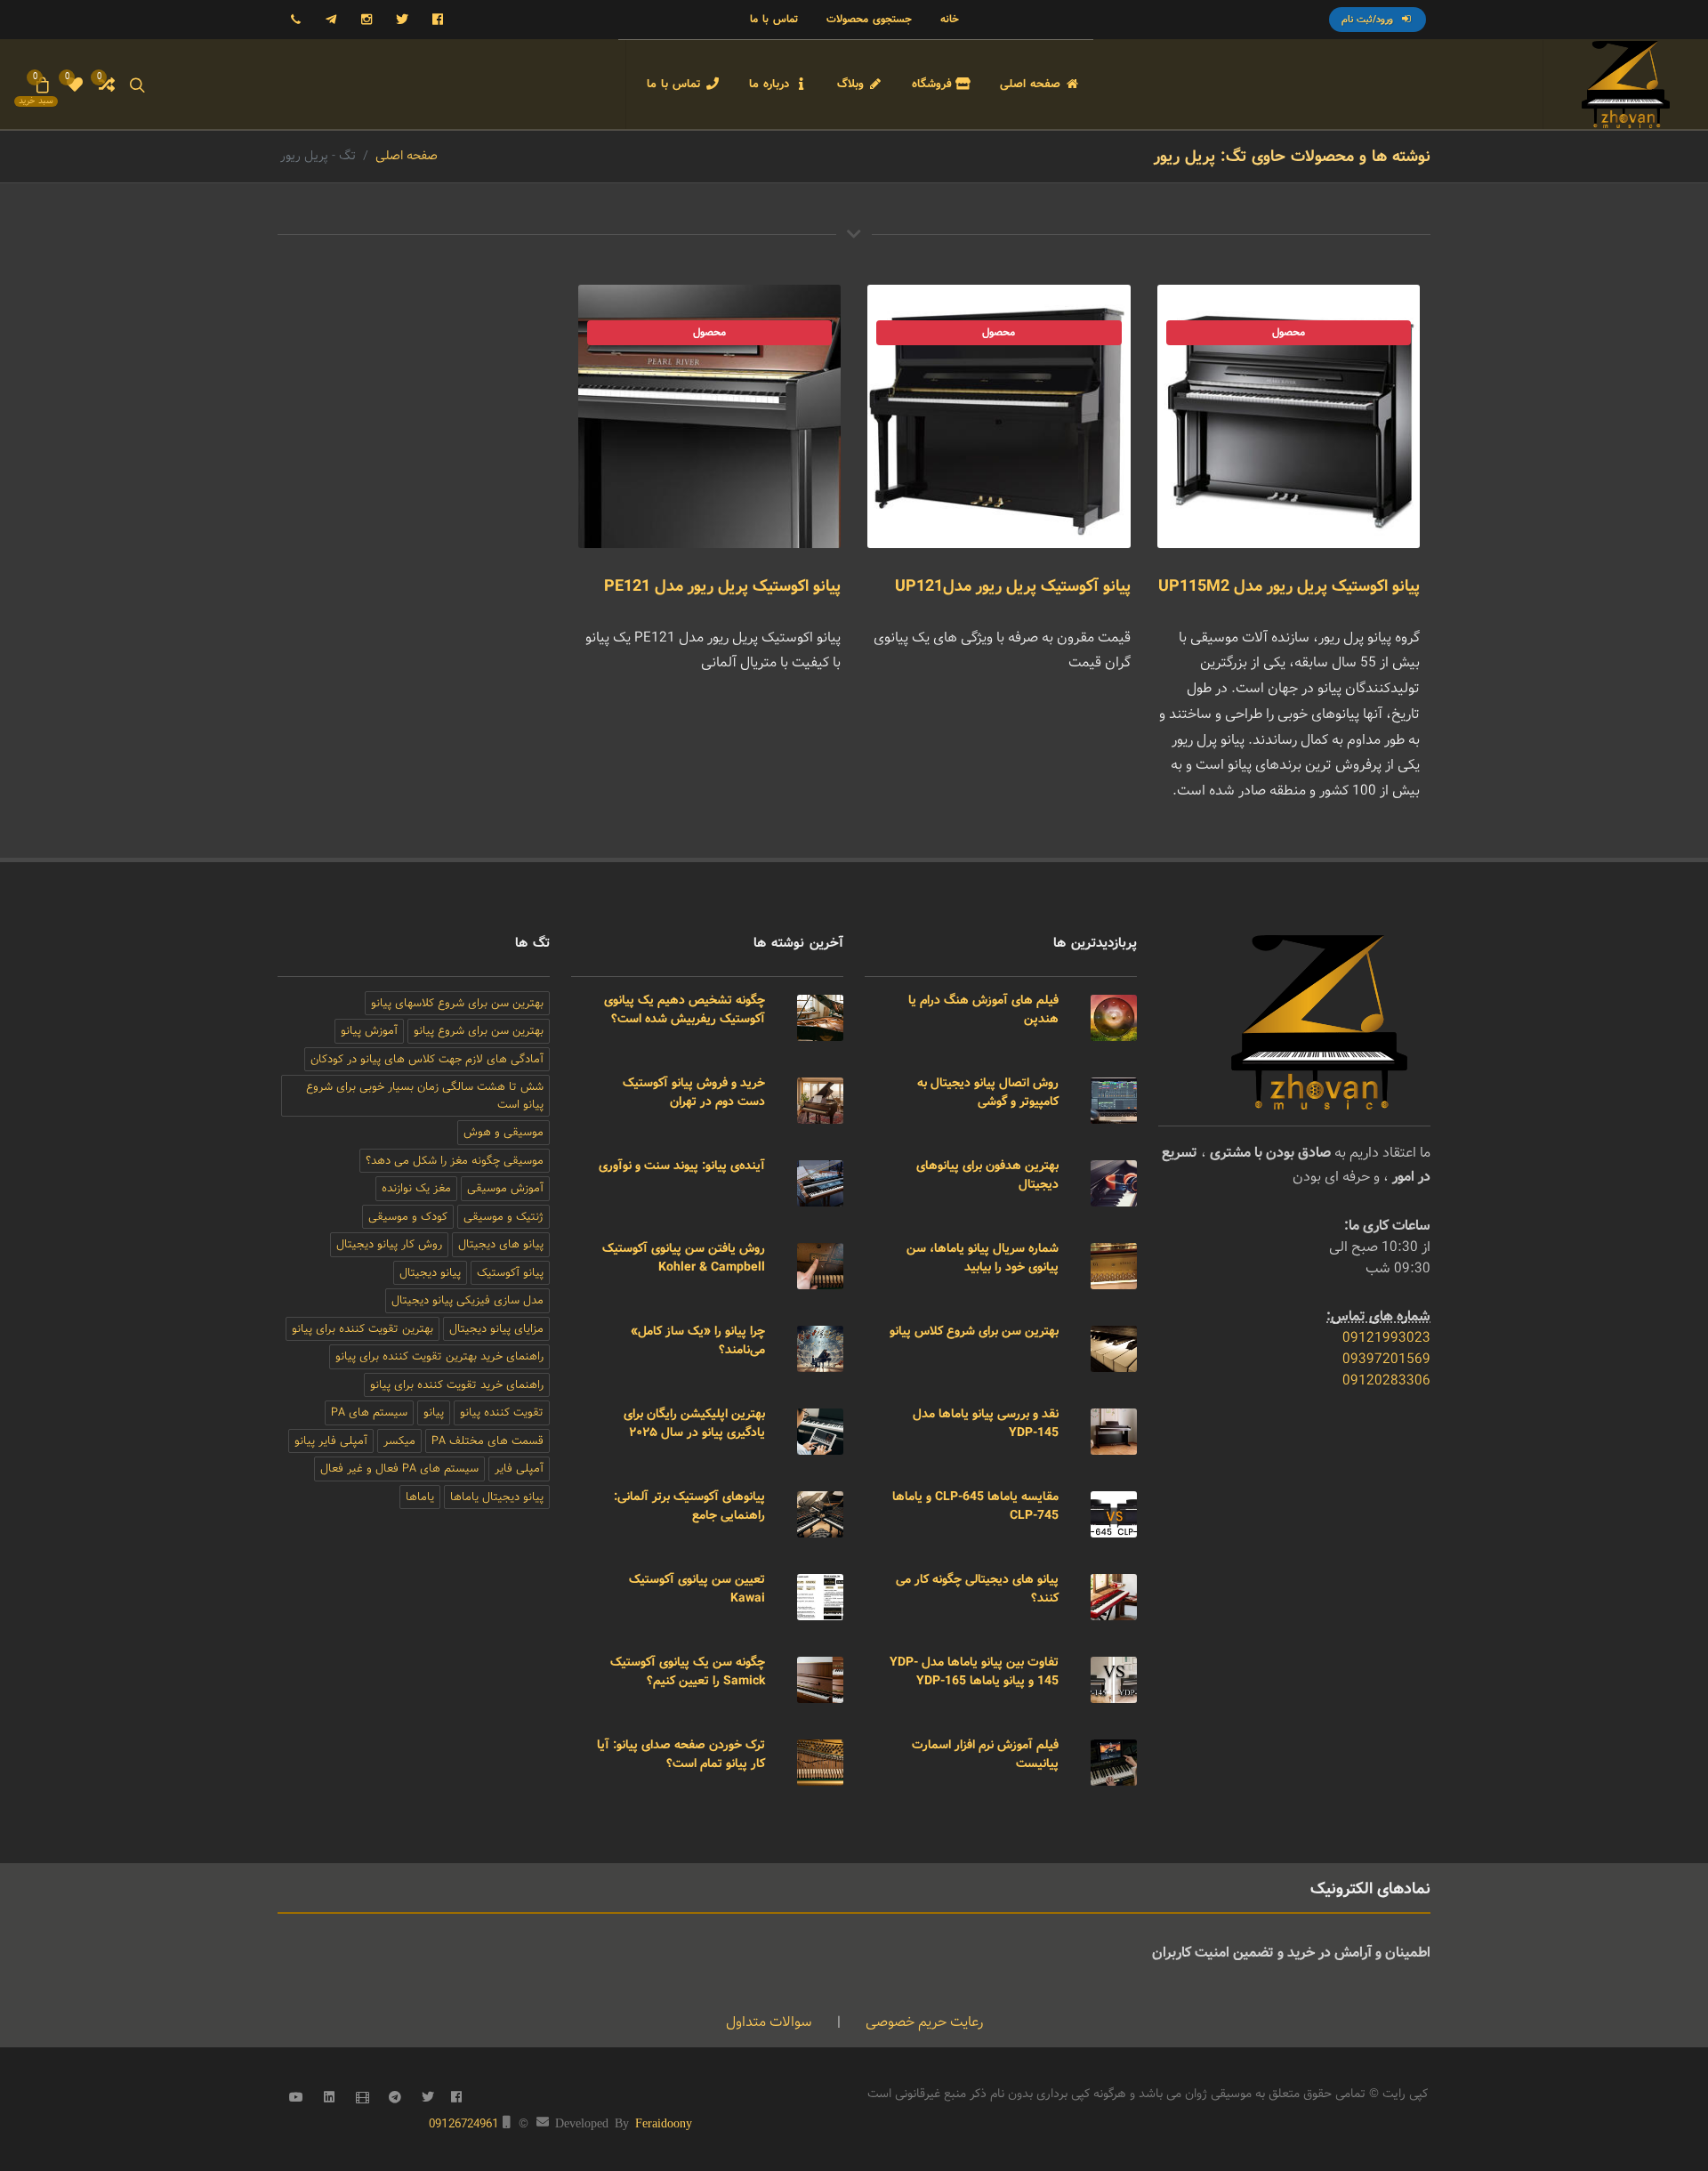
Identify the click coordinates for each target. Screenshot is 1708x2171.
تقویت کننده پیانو (502, 1412)
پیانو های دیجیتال (501, 1244)
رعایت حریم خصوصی (922, 2022)
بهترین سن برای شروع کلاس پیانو (974, 1331)
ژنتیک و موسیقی (504, 1217)
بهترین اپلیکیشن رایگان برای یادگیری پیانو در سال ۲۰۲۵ (694, 1423)
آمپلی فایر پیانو (331, 1441)
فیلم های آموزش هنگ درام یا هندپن (983, 1009)
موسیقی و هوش (504, 1132)
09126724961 (464, 2124)
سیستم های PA (369, 1412)
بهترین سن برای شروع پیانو (479, 1031)
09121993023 (1386, 1338)
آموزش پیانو (369, 1031)
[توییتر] (402, 20)
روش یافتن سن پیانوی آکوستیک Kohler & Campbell (684, 1258)
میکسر (399, 1441)
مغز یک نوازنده (416, 1188)
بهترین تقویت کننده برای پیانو (363, 1329)
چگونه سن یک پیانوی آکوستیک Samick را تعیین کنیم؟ (688, 1671)
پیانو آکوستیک (510, 1273)
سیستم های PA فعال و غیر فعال (399, 1469)
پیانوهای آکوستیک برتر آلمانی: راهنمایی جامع (689, 1506)
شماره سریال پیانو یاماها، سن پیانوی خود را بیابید (983, 1258)
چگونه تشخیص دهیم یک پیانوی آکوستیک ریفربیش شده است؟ (685, 1009)
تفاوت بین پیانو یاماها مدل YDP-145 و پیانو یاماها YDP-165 (974, 1671)
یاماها (420, 1497)
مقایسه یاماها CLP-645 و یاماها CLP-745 (975, 1506)
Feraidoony (664, 2122)
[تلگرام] (331, 20)
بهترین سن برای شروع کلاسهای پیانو (457, 1003)
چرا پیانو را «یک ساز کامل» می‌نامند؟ (698, 1340)
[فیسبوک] (438, 20)
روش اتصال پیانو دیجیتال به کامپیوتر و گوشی (988, 1092)
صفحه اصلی (407, 156)
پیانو (434, 1412)
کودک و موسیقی (408, 1217)
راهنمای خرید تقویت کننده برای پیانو (457, 1385)
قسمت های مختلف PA (487, 1441)
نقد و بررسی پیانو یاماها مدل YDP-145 (986, 1423)
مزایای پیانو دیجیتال (496, 1329)
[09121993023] (295, 20)
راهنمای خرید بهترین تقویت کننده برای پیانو (439, 1356)
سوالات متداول (769, 2022)
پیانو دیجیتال (430, 1273)
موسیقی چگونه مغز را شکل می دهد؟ (455, 1161)
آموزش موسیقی (505, 1188)
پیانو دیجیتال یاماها (497, 1497)
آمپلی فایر (519, 1469)
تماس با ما (774, 19)
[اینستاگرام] (367, 20)
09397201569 (1386, 1359)
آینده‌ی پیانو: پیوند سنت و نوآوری (682, 1166)
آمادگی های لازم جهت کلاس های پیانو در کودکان (427, 1059)
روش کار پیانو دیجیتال (389, 1244)
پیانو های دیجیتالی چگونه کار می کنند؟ (977, 1589)
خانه (950, 19)
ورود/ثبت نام (1369, 20)
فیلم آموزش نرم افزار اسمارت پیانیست (985, 1754)
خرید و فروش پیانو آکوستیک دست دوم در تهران (694, 1092)
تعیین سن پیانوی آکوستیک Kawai (697, 1589)
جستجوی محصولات (869, 19)
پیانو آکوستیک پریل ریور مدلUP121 (1013, 586)
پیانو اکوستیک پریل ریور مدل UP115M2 (1289, 586)
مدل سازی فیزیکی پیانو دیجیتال (467, 1300)
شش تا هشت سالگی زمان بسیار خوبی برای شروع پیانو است (425, 1096)
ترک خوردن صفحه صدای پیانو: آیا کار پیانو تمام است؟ (681, 1754)
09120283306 (1386, 1380)
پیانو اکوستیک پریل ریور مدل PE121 (722, 586)
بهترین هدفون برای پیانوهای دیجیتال (987, 1175)
